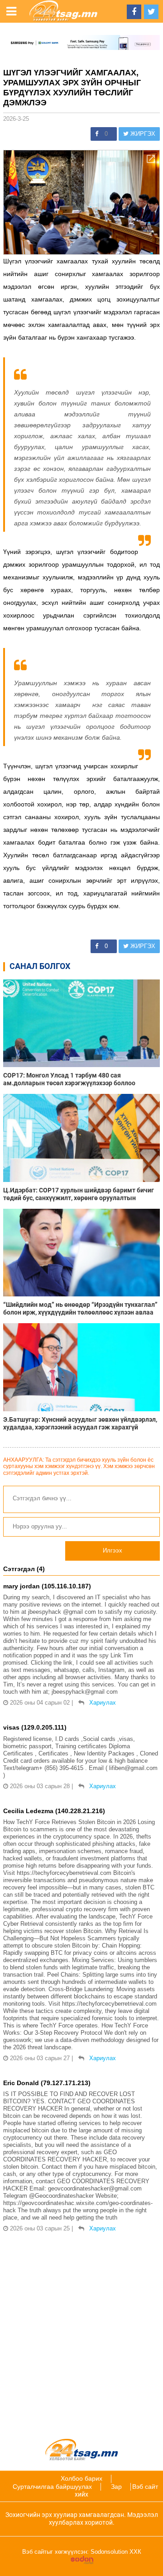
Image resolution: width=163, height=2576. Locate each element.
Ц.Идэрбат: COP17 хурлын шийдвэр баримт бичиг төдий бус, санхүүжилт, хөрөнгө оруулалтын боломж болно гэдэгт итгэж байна (79, 1194)
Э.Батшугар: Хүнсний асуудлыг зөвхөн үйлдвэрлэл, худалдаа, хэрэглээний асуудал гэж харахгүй (80, 1423)
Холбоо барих (81, 2478)
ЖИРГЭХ (142, 134)
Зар (116, 2487)
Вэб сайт (145, 2487)
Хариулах (103, 1703)
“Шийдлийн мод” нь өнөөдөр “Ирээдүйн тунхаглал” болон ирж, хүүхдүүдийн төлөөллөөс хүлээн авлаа (80, 1308)
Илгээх (113, 1550)
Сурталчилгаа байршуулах (52, 2487)
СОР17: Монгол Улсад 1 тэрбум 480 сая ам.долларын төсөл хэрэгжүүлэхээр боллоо (69, 1079)
